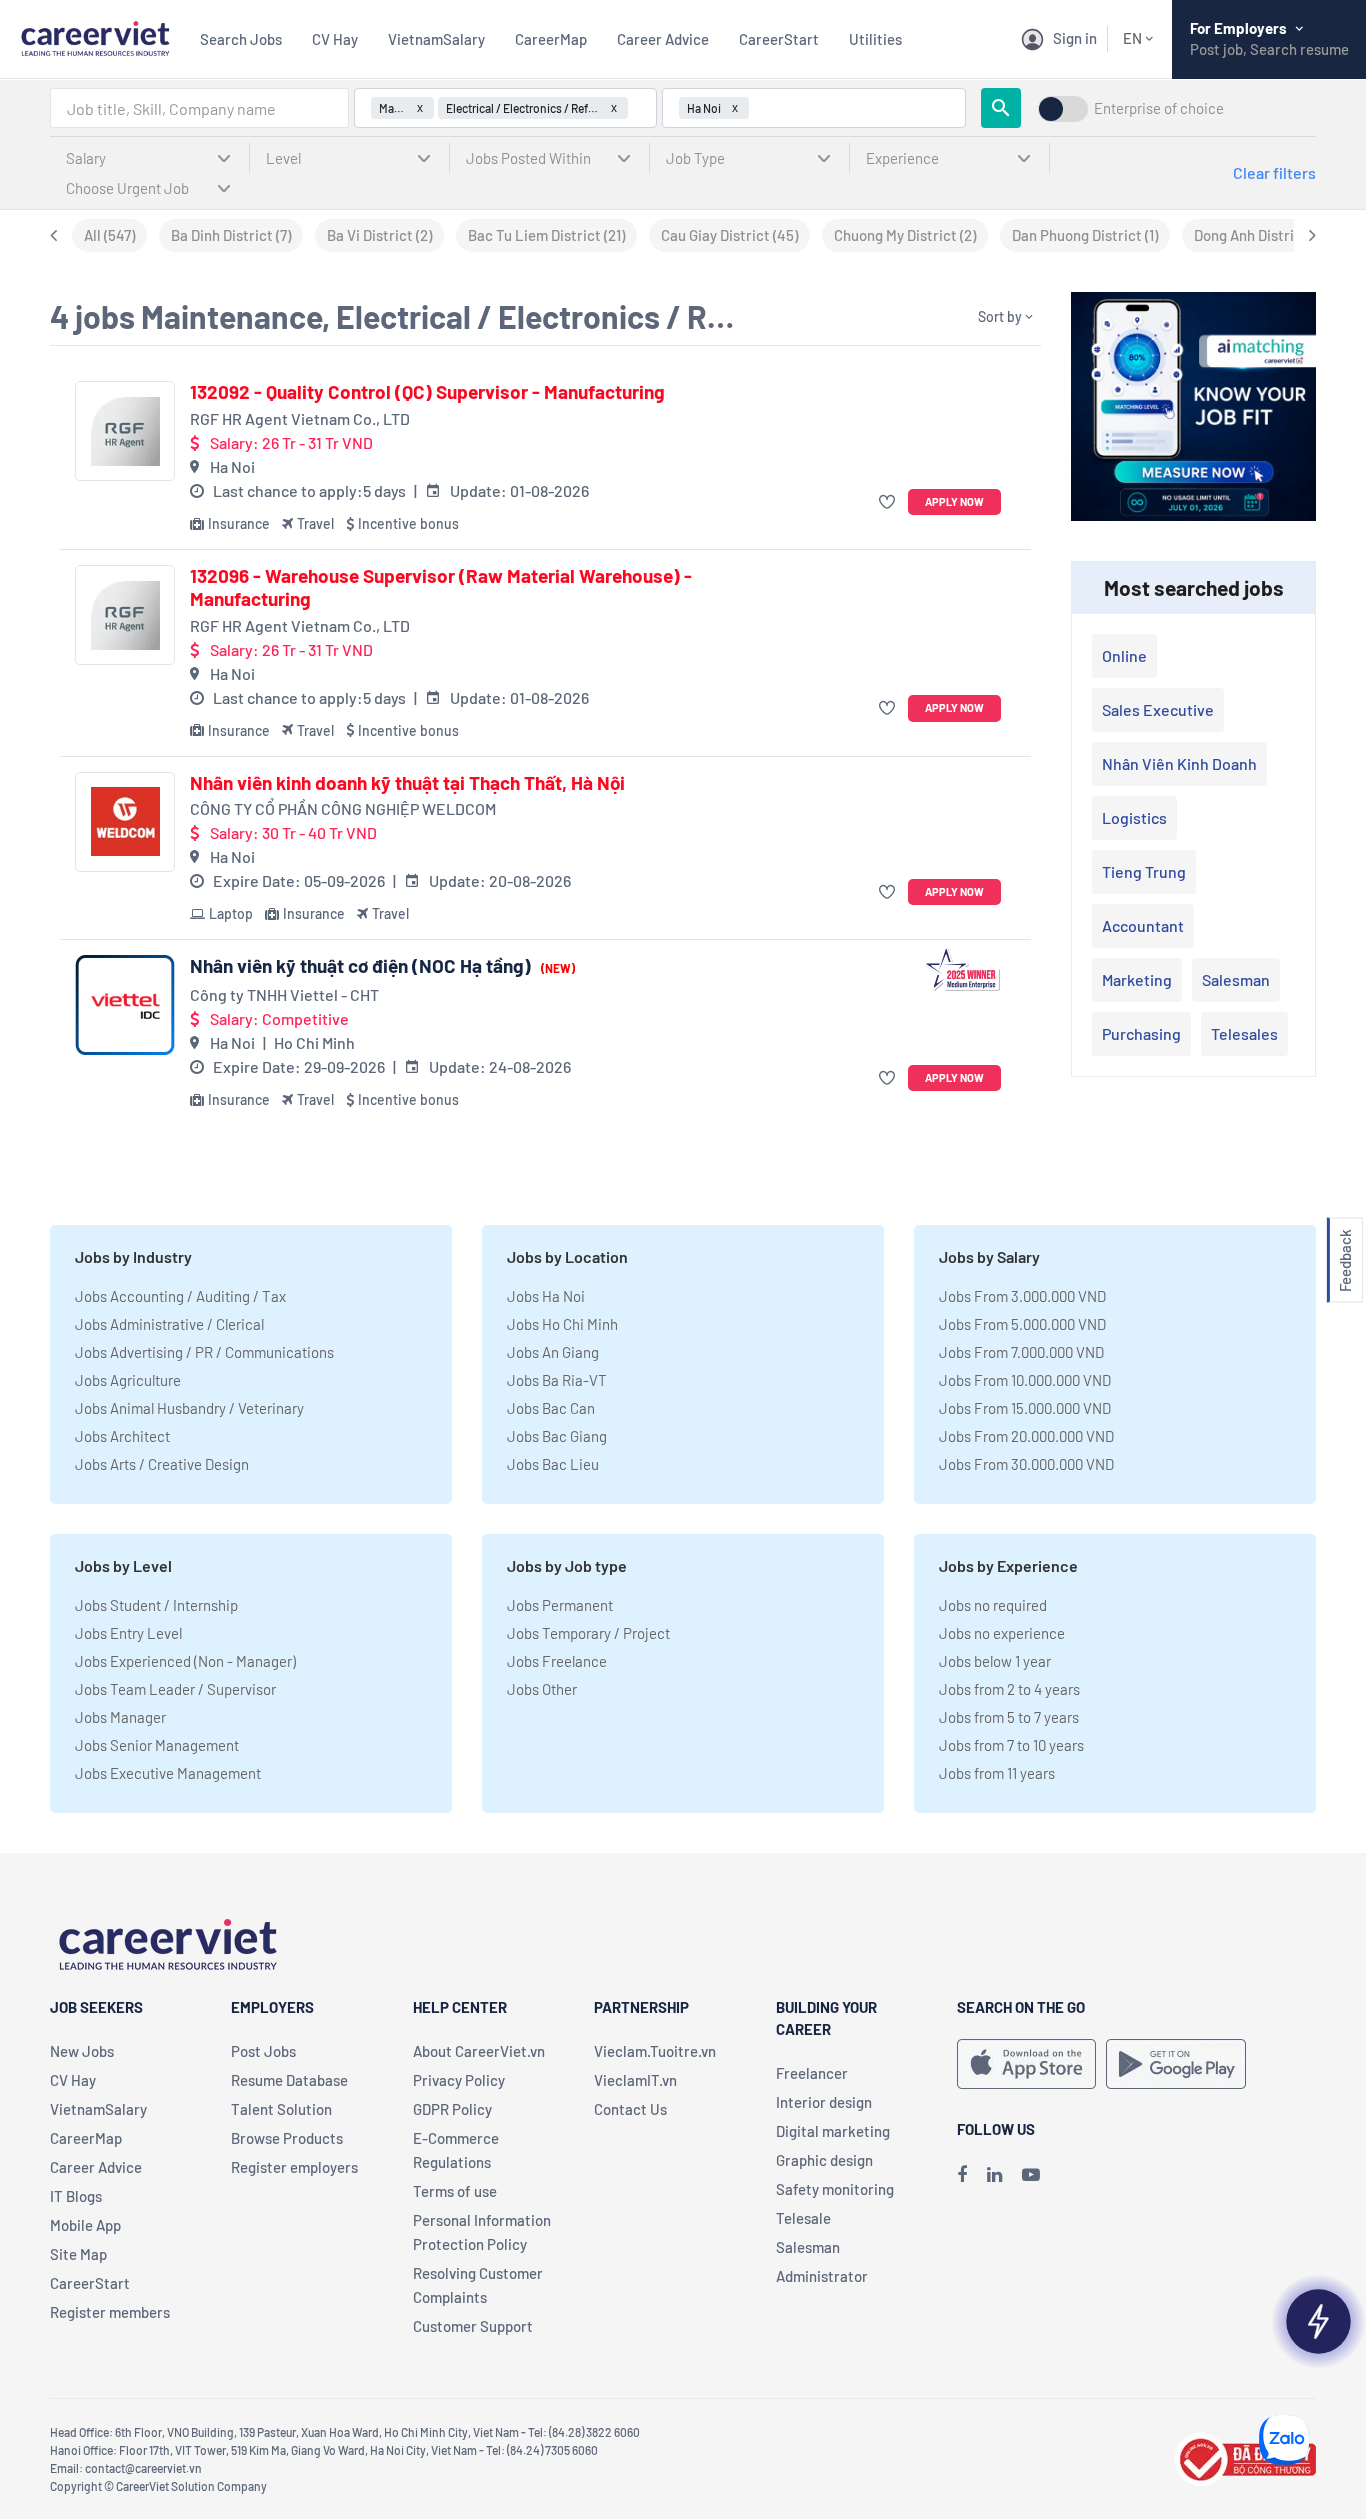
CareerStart (779, 39)
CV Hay (335, 39)
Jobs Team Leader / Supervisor (175, 1689)
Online (1124, 655)
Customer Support (473, 2326)
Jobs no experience (1002, 1633)
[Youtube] (1031, 2174)
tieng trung (1144, 871)
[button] (889, 502)
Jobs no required (993, 1605)
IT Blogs (76, 2196)
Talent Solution (281, 2109)
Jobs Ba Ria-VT (557, 1380)
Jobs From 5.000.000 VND (1022, 1324)
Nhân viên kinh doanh (1179, 763)
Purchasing (1141, 1033)
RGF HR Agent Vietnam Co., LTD (300, 418)
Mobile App (85, 2225)
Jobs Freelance (557, 1661)
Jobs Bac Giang (557, 1436)
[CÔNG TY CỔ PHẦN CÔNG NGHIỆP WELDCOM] (125, 822)
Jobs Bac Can (551, 1408)
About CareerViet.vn (479, 2051)
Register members (110, 2312)
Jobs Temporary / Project (588, 1633)
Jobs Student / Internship (156, 1605)
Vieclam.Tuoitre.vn (655, 2051)
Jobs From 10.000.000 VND (1025, 1380)
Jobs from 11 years (997, 1773)
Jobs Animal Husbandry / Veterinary (189, 1408)
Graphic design (824, 2160)
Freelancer (812, 2073)
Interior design (824, 2102)
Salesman (1236, 979)
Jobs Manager (120, 1717)
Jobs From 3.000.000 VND (1022, 1296)
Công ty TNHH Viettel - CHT (284, 994)
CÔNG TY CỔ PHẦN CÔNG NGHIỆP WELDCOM (343, 808)
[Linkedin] (994, 2174)
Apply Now (954, 501)
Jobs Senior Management (157, 1745)
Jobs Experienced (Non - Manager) (185, 1661)
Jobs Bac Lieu (553, 1464)
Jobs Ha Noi (546, 1296)
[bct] (1245, 2456)
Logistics (1134, 817)
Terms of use (455, 2191)
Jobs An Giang (553, 1352)
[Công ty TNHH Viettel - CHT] (125, 1005)
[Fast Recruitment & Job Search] (95, 36)
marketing (1137, 979)
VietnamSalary (436, 39)
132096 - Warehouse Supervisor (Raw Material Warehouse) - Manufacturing (441, 587)
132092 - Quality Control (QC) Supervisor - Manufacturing (427, 392)
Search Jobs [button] (241, 39)
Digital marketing (833, 2131)
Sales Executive (1158, 709)
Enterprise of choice (1159, 108)
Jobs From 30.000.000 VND (1026, 1464)
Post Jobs (263, 2051)
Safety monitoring (835, 2189)
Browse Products (287, 2138)
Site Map (78, 2254)
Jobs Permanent (560, 1605)
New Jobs (82, 2051)
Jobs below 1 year (995, 1661)
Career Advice (663, 39)
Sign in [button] (1075, 38)
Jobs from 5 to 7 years (1009, 1717)
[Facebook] (962, 2174)
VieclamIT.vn (635, 2080)
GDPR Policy (452, 2109)
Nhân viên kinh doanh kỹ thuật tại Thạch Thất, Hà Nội (407, 783)
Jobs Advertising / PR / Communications (204, 1352)
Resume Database (289, 2080)
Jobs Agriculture (128, 1380)
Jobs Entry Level (128, 1633)
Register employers (294, 2167)
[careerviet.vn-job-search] (1026, 2064)
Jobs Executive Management (168, 1773)
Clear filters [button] (1274, 172)
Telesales (1244, 1033)
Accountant (1143, 925)
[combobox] (199, 108)
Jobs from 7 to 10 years (1011, 1745)
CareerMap (551, 39)
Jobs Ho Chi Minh (562, 1324)
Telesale (803, 2218)
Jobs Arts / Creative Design (162, 1464)
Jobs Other (542, 1689)
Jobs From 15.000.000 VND (1025, 1408)
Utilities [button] (875, 39)
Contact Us (630, 2109)
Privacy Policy (459, 2080)
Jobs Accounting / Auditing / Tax (180, 1296)
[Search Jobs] (1001, 108)
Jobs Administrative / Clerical (169, 1324)
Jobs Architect (122, 1436)
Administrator (822, 2276)
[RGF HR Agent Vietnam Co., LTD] (125, 431)
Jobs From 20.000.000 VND (1026, 1436)
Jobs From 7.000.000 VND (1021, 1352)
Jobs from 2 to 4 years (1009, 1689)
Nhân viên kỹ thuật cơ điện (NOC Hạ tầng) (382, 966)
